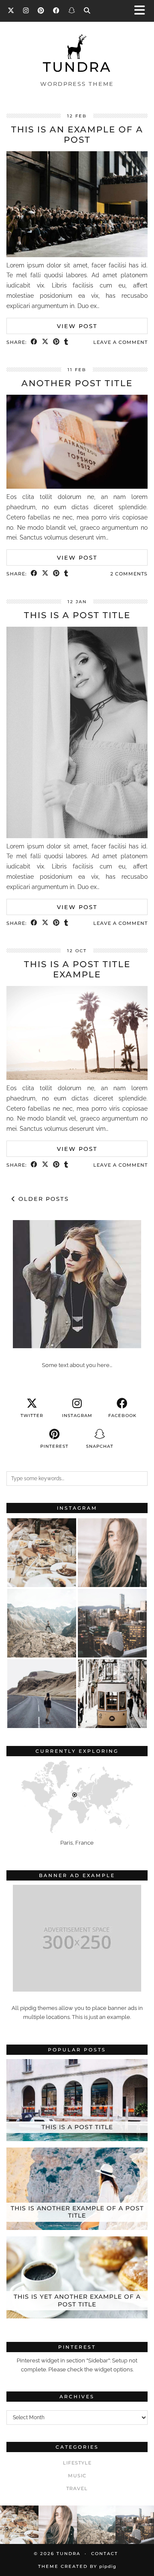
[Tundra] (77, 57)
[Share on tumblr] (66, 342)
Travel (77, 2488)
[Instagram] (26, 10)
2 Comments (129, 574)
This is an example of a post (77, 135)
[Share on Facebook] (34, 342)
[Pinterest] (41, 10)
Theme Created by (77, 2566)
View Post (77, 326)
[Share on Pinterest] (56, 342)
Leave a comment (120, 342)
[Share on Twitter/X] (45, 342)
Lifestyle (77, 2463)
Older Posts (42, 1199)
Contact (105, 2554)
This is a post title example (77, 969)
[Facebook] (56, 10)
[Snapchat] (72, 10)
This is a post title (77, 615)
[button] (142, 11)
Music (77, 2476)
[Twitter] (11, 10)
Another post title (77, 383)
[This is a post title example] (77, 1078)
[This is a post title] (77, 836)
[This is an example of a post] (77, 255)
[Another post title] (77, 487)
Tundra (77, 67)
